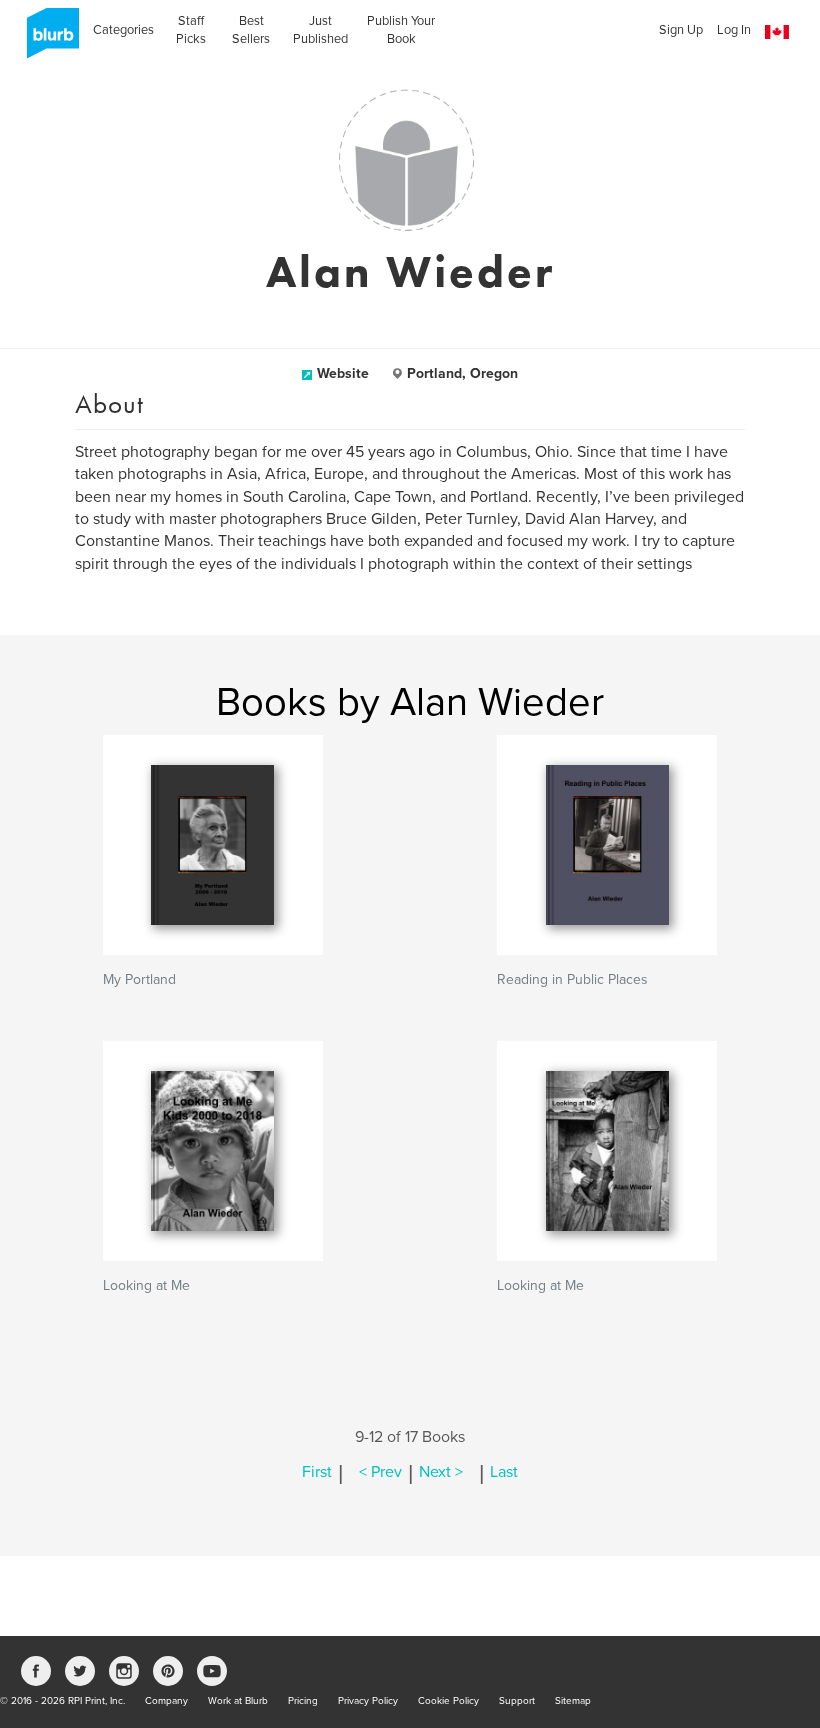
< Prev (380, 1472)
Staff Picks (191, 30)
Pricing (303, 1701)
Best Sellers (251, 30)
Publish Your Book (401, 30)
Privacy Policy (368, 1701)
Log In (734, 30)
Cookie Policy (448, 1701)
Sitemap (573, 1701)
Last (504, 1472)
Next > (441, 1472)
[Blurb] (47, 40)
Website (343, 373)
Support (517, 1701)
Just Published (320, 30)
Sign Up (681, 30)
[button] (777, 32)
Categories (123, 30)
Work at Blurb (238, 1701)
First (317, 1472)
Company (166, 1701)
